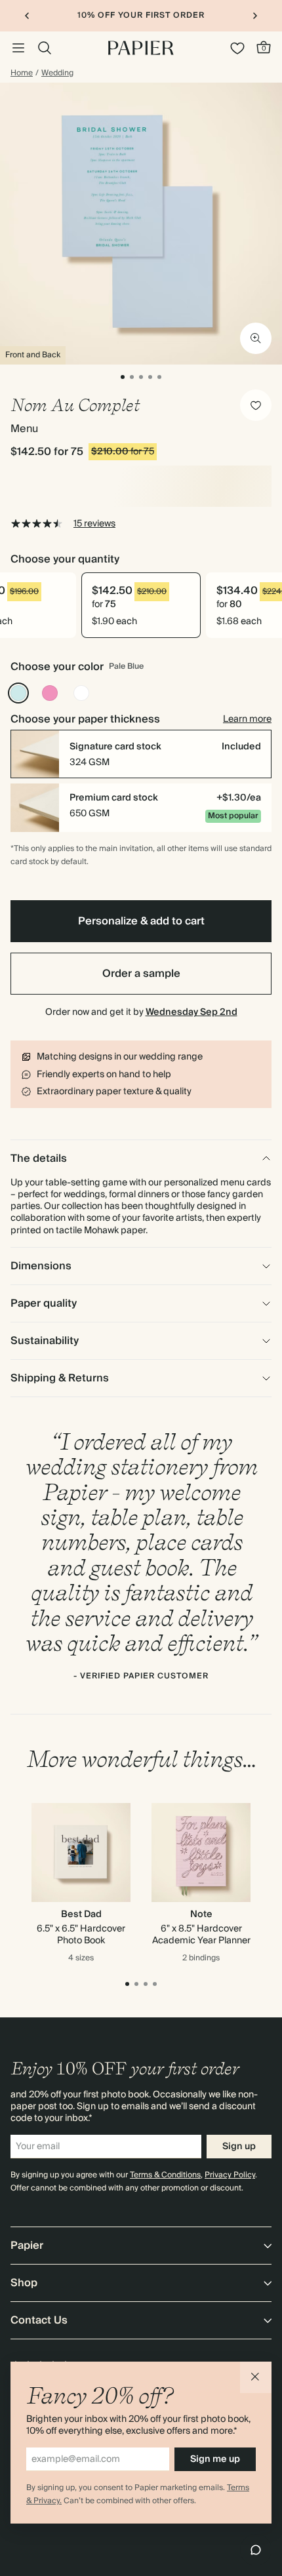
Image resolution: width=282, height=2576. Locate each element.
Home (22, 73)
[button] (256, 2377)
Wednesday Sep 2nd (191, 1012)
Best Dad (81, 1914)
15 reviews (94, 524)
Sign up (239, 2147)
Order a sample (141, 974)
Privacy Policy (230, 2175)
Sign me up (215, 2459)
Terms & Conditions (165, 2175)
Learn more (247, 719)
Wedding (57, 73)
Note (201, 1914)
